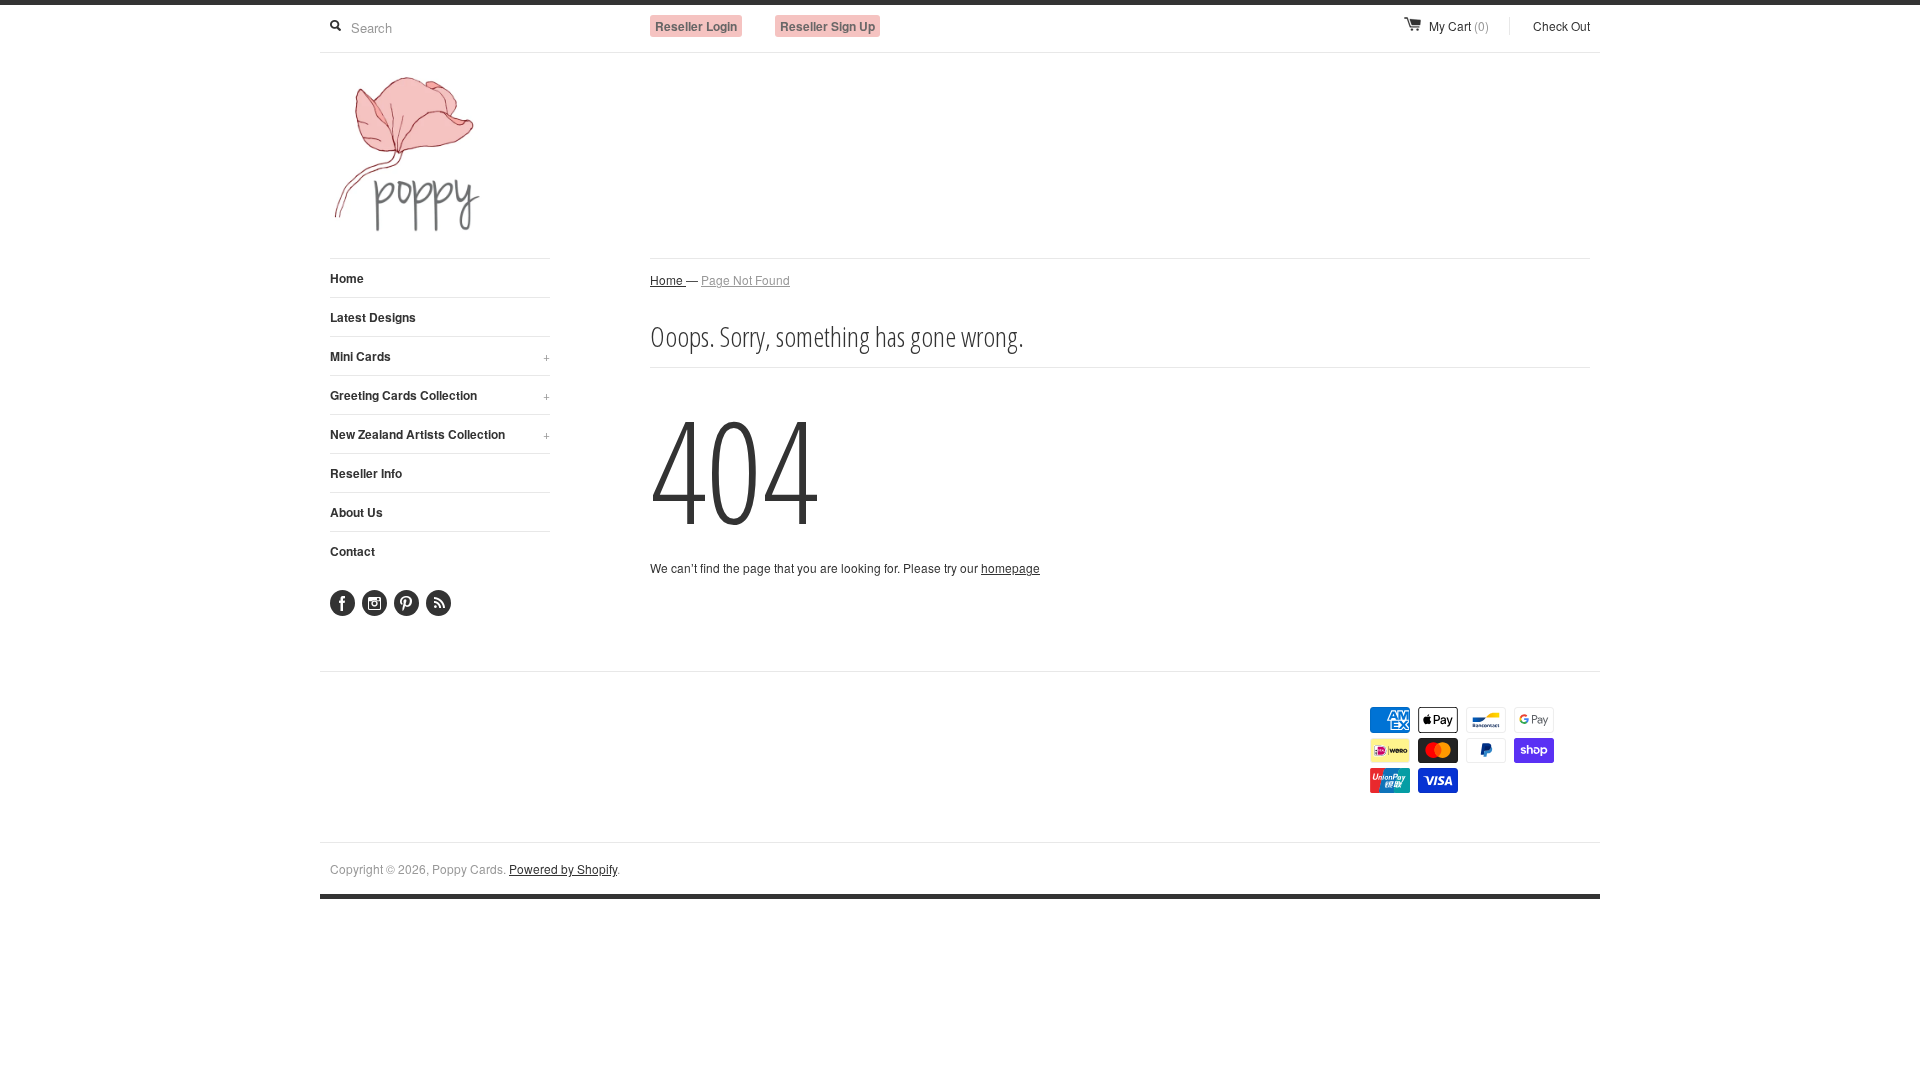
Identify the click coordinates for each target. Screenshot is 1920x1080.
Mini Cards (440, 356)
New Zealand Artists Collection (440, 434)
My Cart (1459, 25)
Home (347, 278)
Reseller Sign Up (827, 26)
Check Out (1561, 25)
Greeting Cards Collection (440, 395)
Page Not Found (745, 279)
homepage (1010, 567)
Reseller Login (696, 26)
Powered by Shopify (563, 868)
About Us (356, 512)
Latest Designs (373, 317)
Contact (352, 551)
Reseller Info (366, 473)
